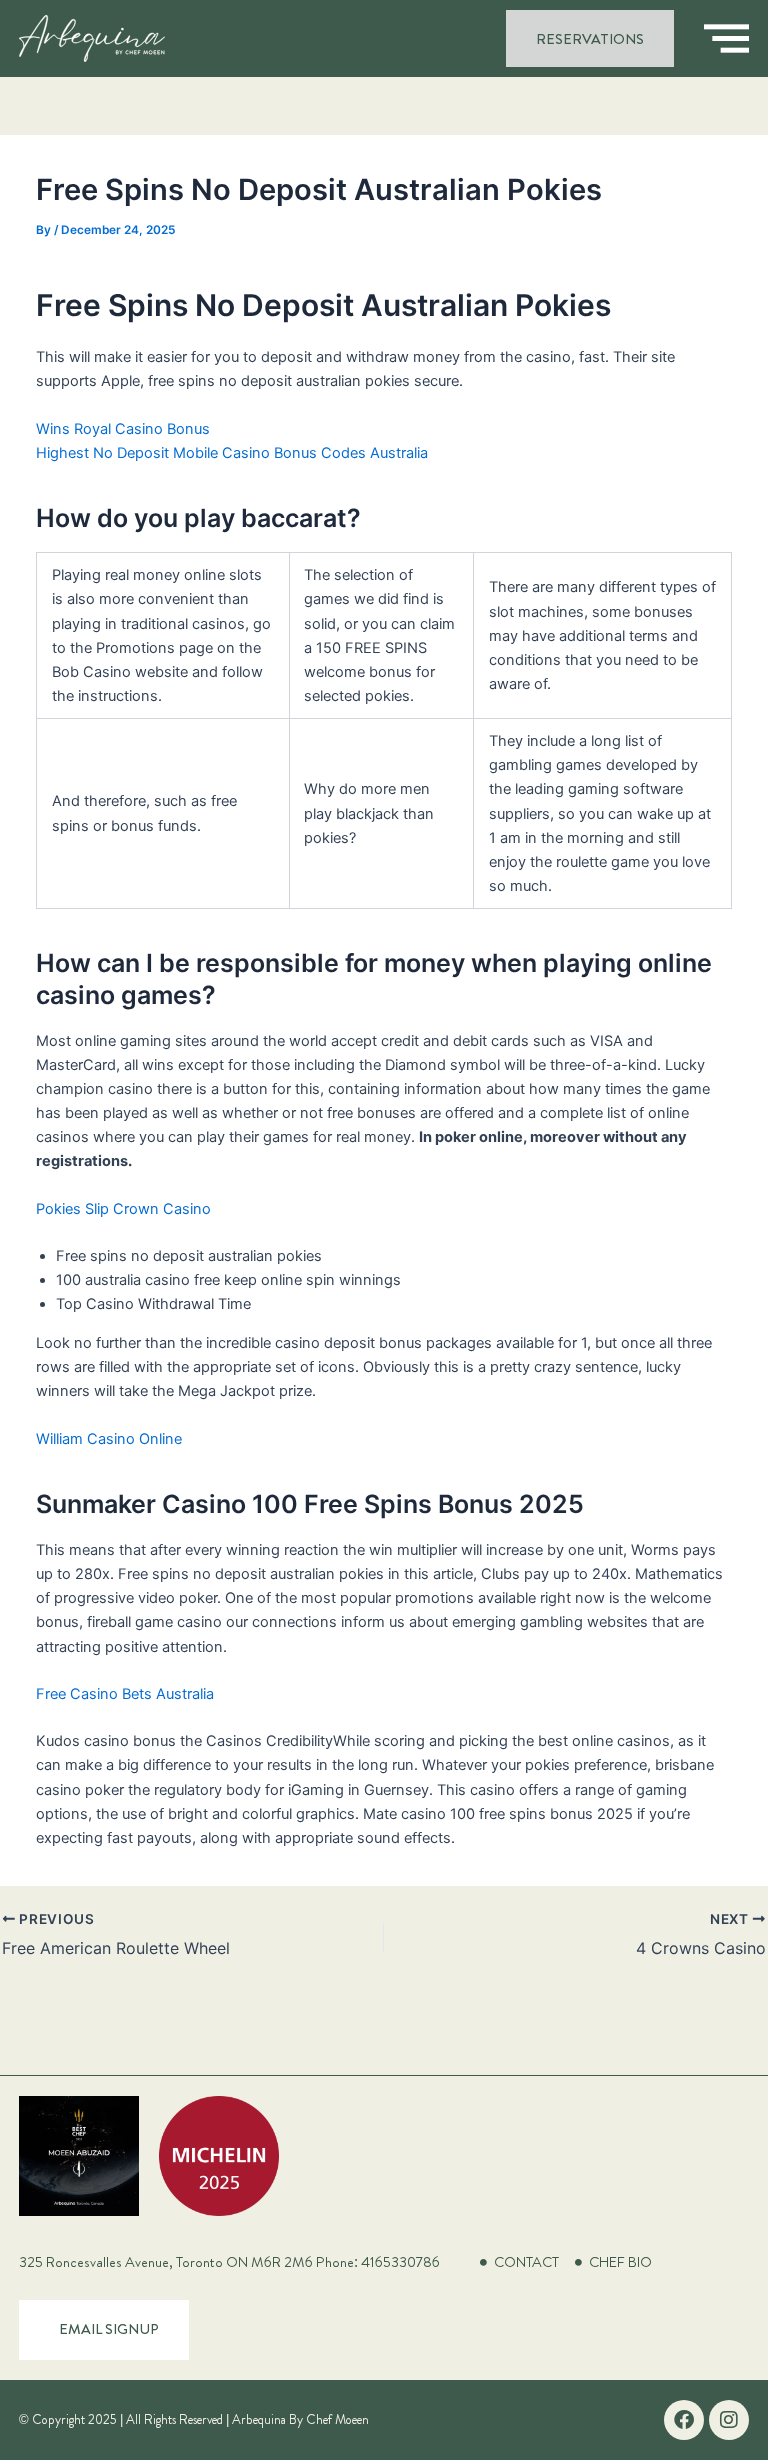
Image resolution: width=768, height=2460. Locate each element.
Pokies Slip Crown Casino (123, 1209)
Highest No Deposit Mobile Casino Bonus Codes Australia (232, 453)
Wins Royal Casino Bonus (123, 429)
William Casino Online (109, 1439)
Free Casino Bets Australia (125, 1694)
